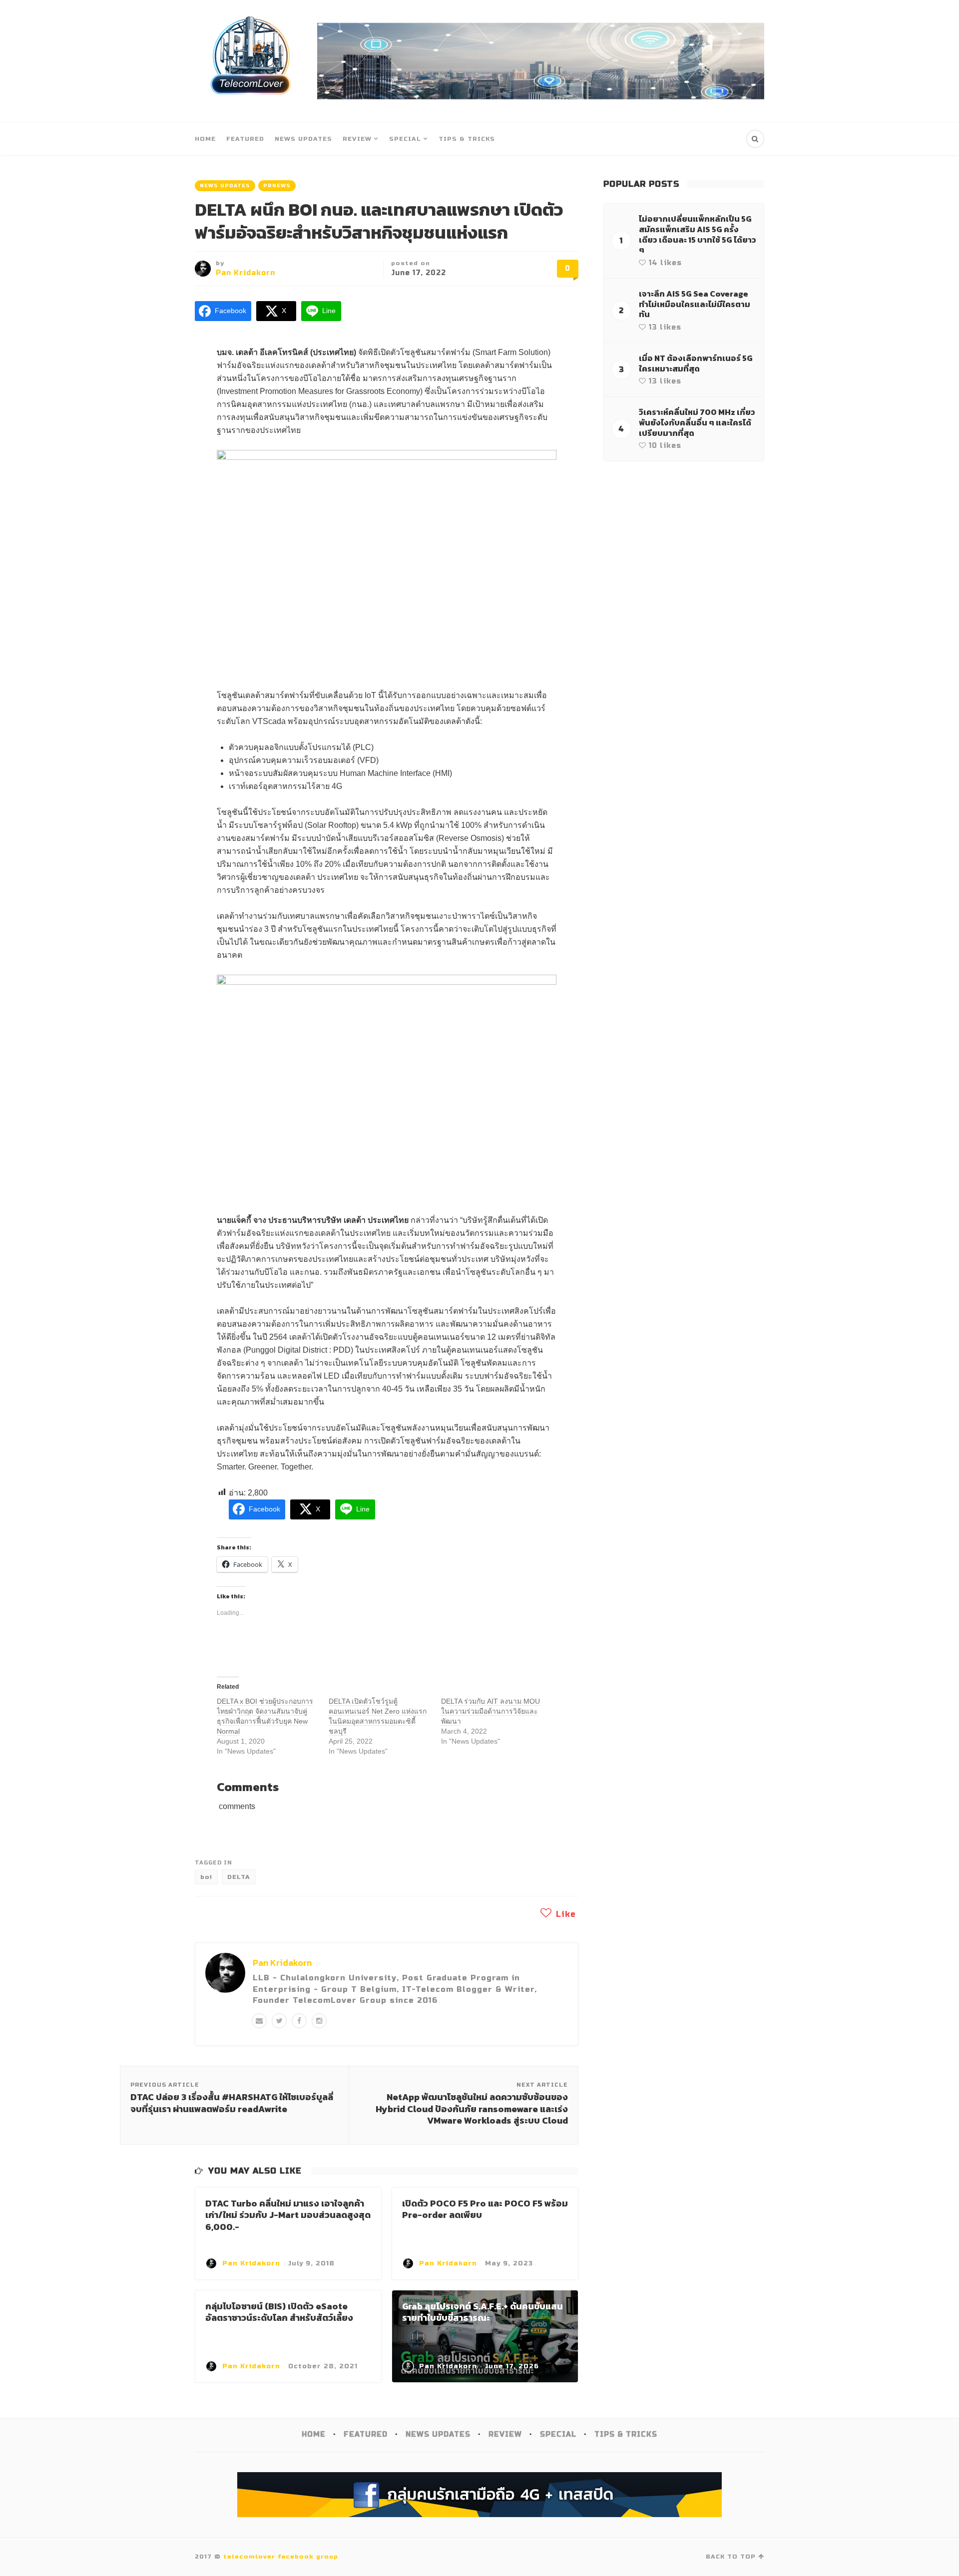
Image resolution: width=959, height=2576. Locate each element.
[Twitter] (279, 2021)
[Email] (259, 2021)
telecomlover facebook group (281, 2557)
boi (206, 1877)
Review (357, 139)
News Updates (303, 139)
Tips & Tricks (467, 139)
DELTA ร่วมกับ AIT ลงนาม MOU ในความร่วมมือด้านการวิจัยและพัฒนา (490, 1711)
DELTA (239, 1877)
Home (205, 139)
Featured (245, 139)
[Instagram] (319, 2021)
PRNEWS (277, 186)
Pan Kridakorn (245, 273)
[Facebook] (299, 2021)
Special (405, 139)
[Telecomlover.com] (251, 61)
